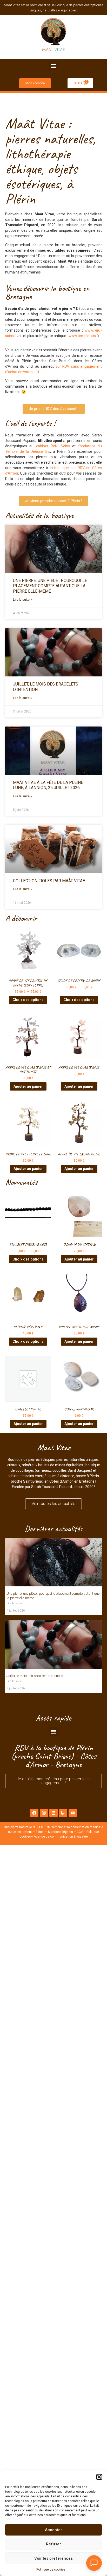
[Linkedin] (53, 1813)
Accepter (53, 2530)
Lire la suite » (22, 600)
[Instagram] (44, 1813)
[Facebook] (34, 1813)
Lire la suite (14, 1603)
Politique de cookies (51, 2570)
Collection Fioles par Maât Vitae (49, 881)
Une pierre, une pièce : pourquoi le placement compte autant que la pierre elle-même (50, 586)
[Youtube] (73, 1813)
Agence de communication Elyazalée (61, 1837)
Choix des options (28, 1000)
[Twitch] (63, 1813)
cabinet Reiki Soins (53, 446)
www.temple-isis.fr (84, 336)
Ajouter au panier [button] (28, 1086)
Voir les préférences (53, 2558)
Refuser (53, 2544)
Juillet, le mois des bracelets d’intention (35, 1676)
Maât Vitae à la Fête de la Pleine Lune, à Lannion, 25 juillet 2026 (48, 785)
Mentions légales (61, 1832)
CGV (80, 1832)
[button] (99, 2477)
